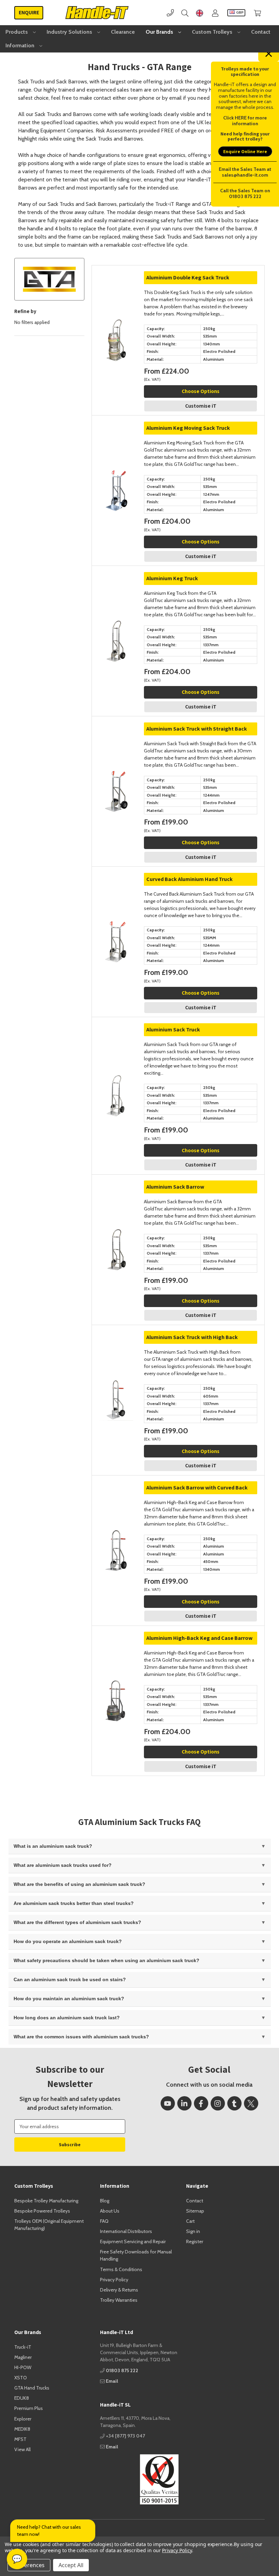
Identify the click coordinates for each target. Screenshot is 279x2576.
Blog (105, 2201)
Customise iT (201, 406)
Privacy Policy (114, 2280)
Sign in (193, 2231)
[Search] (185, 13)
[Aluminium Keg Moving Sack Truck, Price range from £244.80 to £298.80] (116, 440)
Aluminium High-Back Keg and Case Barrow (199, 1638)
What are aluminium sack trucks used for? (63, 1865)
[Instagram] (218, 2103)
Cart (190, 2221)
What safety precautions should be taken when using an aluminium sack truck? (106, 1960)
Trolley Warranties (119, 2300)
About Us (110, 2211)
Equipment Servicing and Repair (133, 2241)
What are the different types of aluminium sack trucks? (77, 1922)
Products (17, 32)
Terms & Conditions (121, 2269)
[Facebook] (201, 2103)
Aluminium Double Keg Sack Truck (188, 278)
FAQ (104, 2221)
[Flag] (200, 13)
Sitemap (195, 2211)
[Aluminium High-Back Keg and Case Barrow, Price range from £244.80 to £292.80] (116, 1650)
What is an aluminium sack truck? (53, 1846)
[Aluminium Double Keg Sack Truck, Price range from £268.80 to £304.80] (116, 289)
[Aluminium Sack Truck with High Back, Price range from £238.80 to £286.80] (116, 1349)
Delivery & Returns (119, 2290)
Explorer (23, 2419)
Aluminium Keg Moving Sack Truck (188, 428)
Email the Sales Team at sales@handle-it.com (245, 172)
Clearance (123, 32)
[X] (251, 2103)
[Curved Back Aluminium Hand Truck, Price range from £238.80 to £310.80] (116, 891)
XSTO (21, 2378)
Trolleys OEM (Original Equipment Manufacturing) (49, 2225)
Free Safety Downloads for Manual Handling (136, 2255)
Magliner (23, 2357)
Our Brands (160, 32)
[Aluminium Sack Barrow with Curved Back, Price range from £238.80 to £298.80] (116, 1499)
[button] (139, 2479)
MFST (20, 2439)
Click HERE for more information (245, 121)
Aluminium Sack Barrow (175, 1187)
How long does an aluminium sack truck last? (67, 2018)
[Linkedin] (184, 2103)
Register (195, 2241)
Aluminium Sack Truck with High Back (192, 1337)
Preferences (29, 2565)
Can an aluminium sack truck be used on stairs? (70, 1979)
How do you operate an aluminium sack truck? (68, 1941)
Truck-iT (23, 2347)
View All (22, 2449)
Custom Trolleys (213, 32)
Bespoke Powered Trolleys (42, 2211)
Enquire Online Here (245, 151)
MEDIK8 (22, 2429)
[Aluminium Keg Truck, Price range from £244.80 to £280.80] (116, 590)
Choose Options (201, 391)
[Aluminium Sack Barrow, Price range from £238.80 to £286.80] (116, 1199)
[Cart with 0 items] (257, 13)
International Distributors (126, 2231)
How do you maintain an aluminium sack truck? (69, 1999)
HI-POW (23, 2367)
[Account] (215, 13)
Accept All (71, 2565)
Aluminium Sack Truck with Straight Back (197, 729)
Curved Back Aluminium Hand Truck (190, 879)
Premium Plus (29, 2408)
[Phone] (170, 13)
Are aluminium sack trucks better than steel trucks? (74, 1903)
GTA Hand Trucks (32, 2388)
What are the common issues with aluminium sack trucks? (81, 2037)
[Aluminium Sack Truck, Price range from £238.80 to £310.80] (116, 1041)
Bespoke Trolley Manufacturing (46, 2201)
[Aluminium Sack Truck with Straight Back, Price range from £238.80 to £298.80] (116, 741)
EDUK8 (22, 2398)
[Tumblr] (234, 2103)
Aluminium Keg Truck (172, 578)
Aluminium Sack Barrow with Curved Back (197, 1488)
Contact (261, 32)
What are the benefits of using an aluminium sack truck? (79, 1884)
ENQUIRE (29, 12)
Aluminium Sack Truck (173, 1030)
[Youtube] (168, 2103)
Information (21, 45)
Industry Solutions (70, 32)
